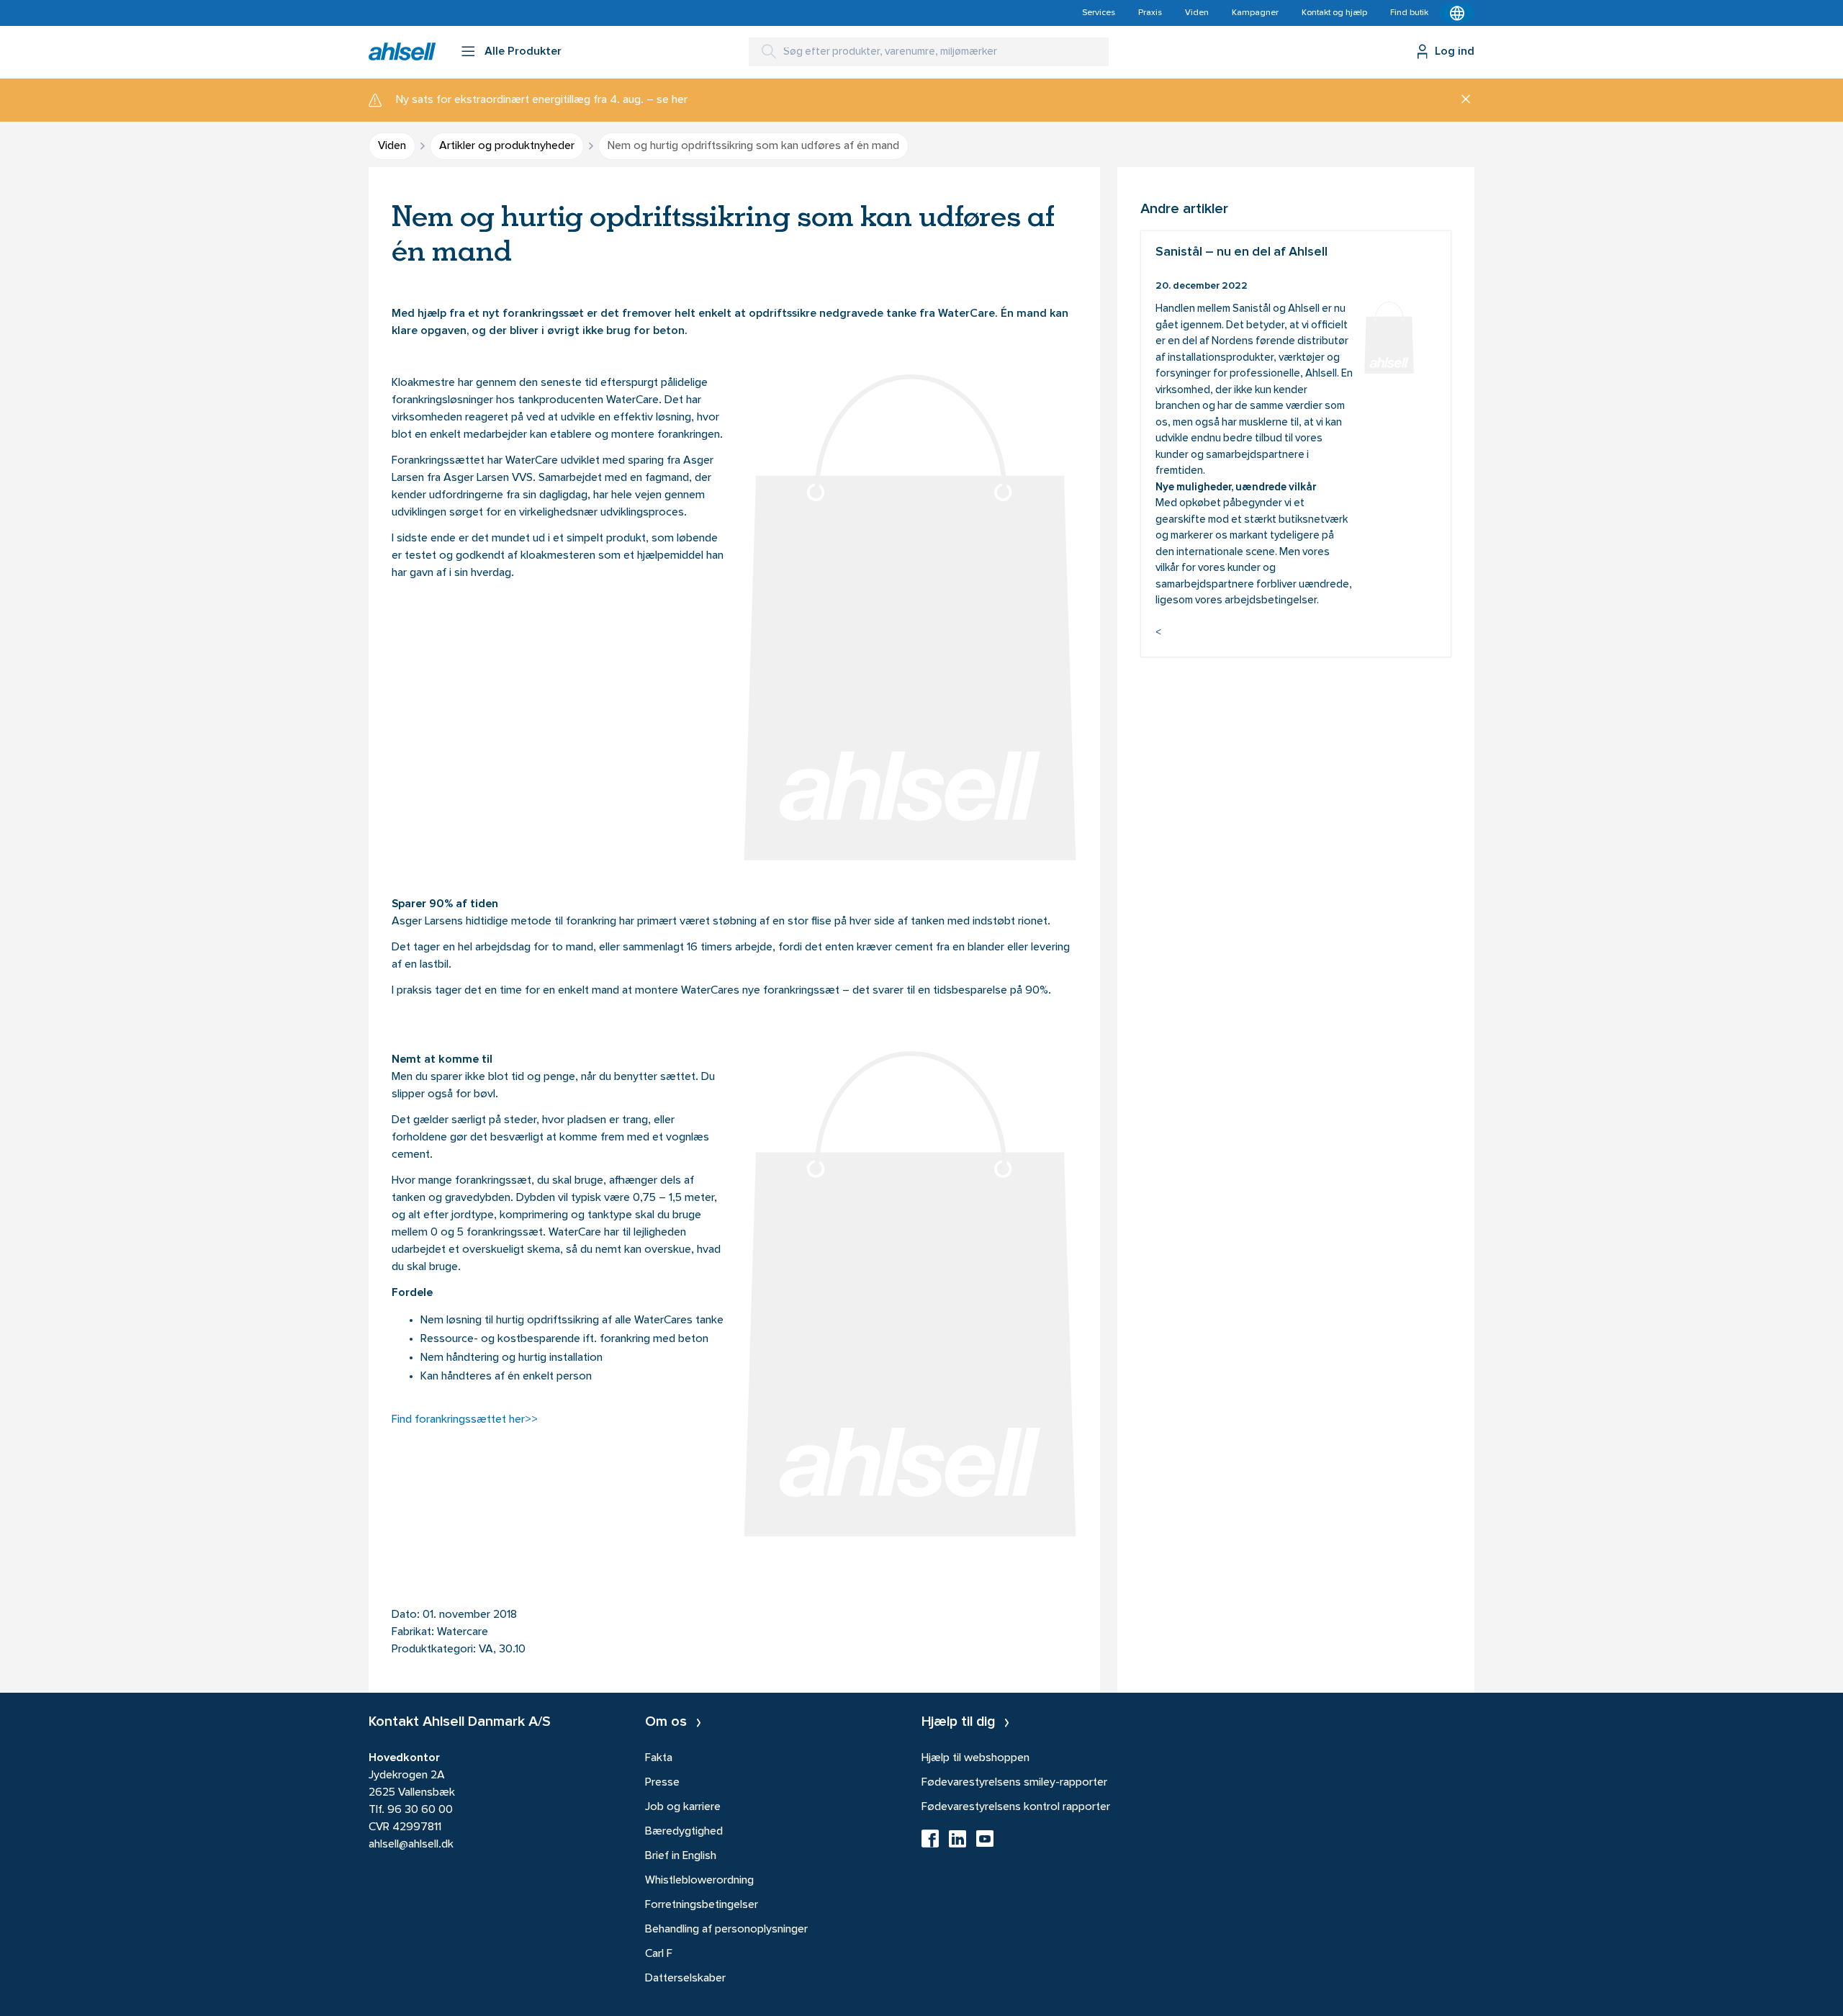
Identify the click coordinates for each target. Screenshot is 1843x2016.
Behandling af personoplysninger (726, 1930)
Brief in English (681, 1856)
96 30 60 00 (420, 1810)
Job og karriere (683, 1807)
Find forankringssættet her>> (465, 1420)
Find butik (1409, 13)
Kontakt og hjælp (1334, 13)
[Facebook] (930, 1843)
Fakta (659, 1758)
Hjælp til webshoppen (975, 1758)
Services (1099, 13)
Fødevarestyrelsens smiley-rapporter (1014, 1783)
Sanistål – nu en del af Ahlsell (1296, 444)
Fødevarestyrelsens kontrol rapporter (1016, 1807)
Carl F (659, 1954)
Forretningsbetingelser (702, 1905)
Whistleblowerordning (699, 1881)
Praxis (1150, 13)
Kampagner (1255, 13)
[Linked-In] (957, 1843)
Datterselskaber (685, 1979)
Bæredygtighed (684, 1832)
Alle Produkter (523, 52)
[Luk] (1460, 100)
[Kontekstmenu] (1457, 13)
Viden (1197, 13)
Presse (662, 1783)
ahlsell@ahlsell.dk (411, 1845)
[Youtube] (985, 1843)
